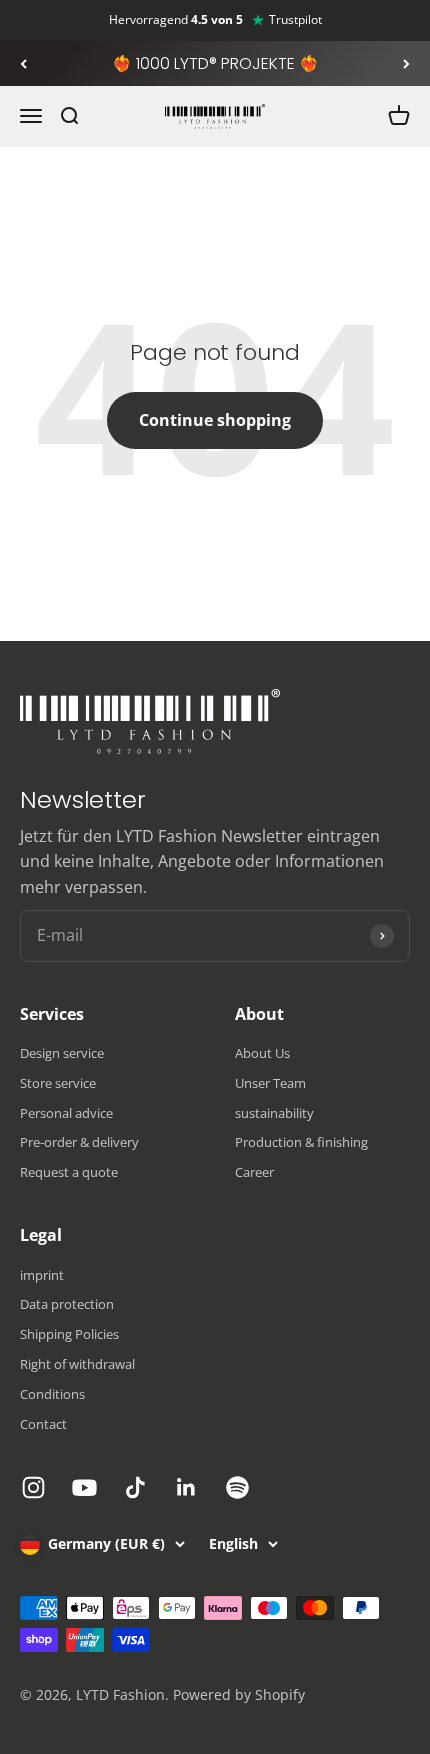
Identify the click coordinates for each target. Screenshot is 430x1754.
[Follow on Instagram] (33, 1487)
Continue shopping (215, 420)
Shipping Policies (69, 1334)
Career (254, 1172)
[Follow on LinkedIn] (186, 1487)
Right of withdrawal (77, 1364)
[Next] (406, 64)
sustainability (274, 1113)
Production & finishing (301, 1142)
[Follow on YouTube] (84, 1487)
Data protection (67, 1304)
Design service (62, 1053)
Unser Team (270, 1083)
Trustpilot (295, 20)
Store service (58, 1083)
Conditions (52, 1394)
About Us (262, 1053)
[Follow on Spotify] (237, 1487)
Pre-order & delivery (79, 1142)
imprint (42, 1275)
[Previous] (23, 64)
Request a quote (69, 1172)
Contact (43, 1424)
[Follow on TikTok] (135, 1487)
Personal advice (66, 1113)
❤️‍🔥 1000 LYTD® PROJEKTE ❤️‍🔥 (215, 63)
